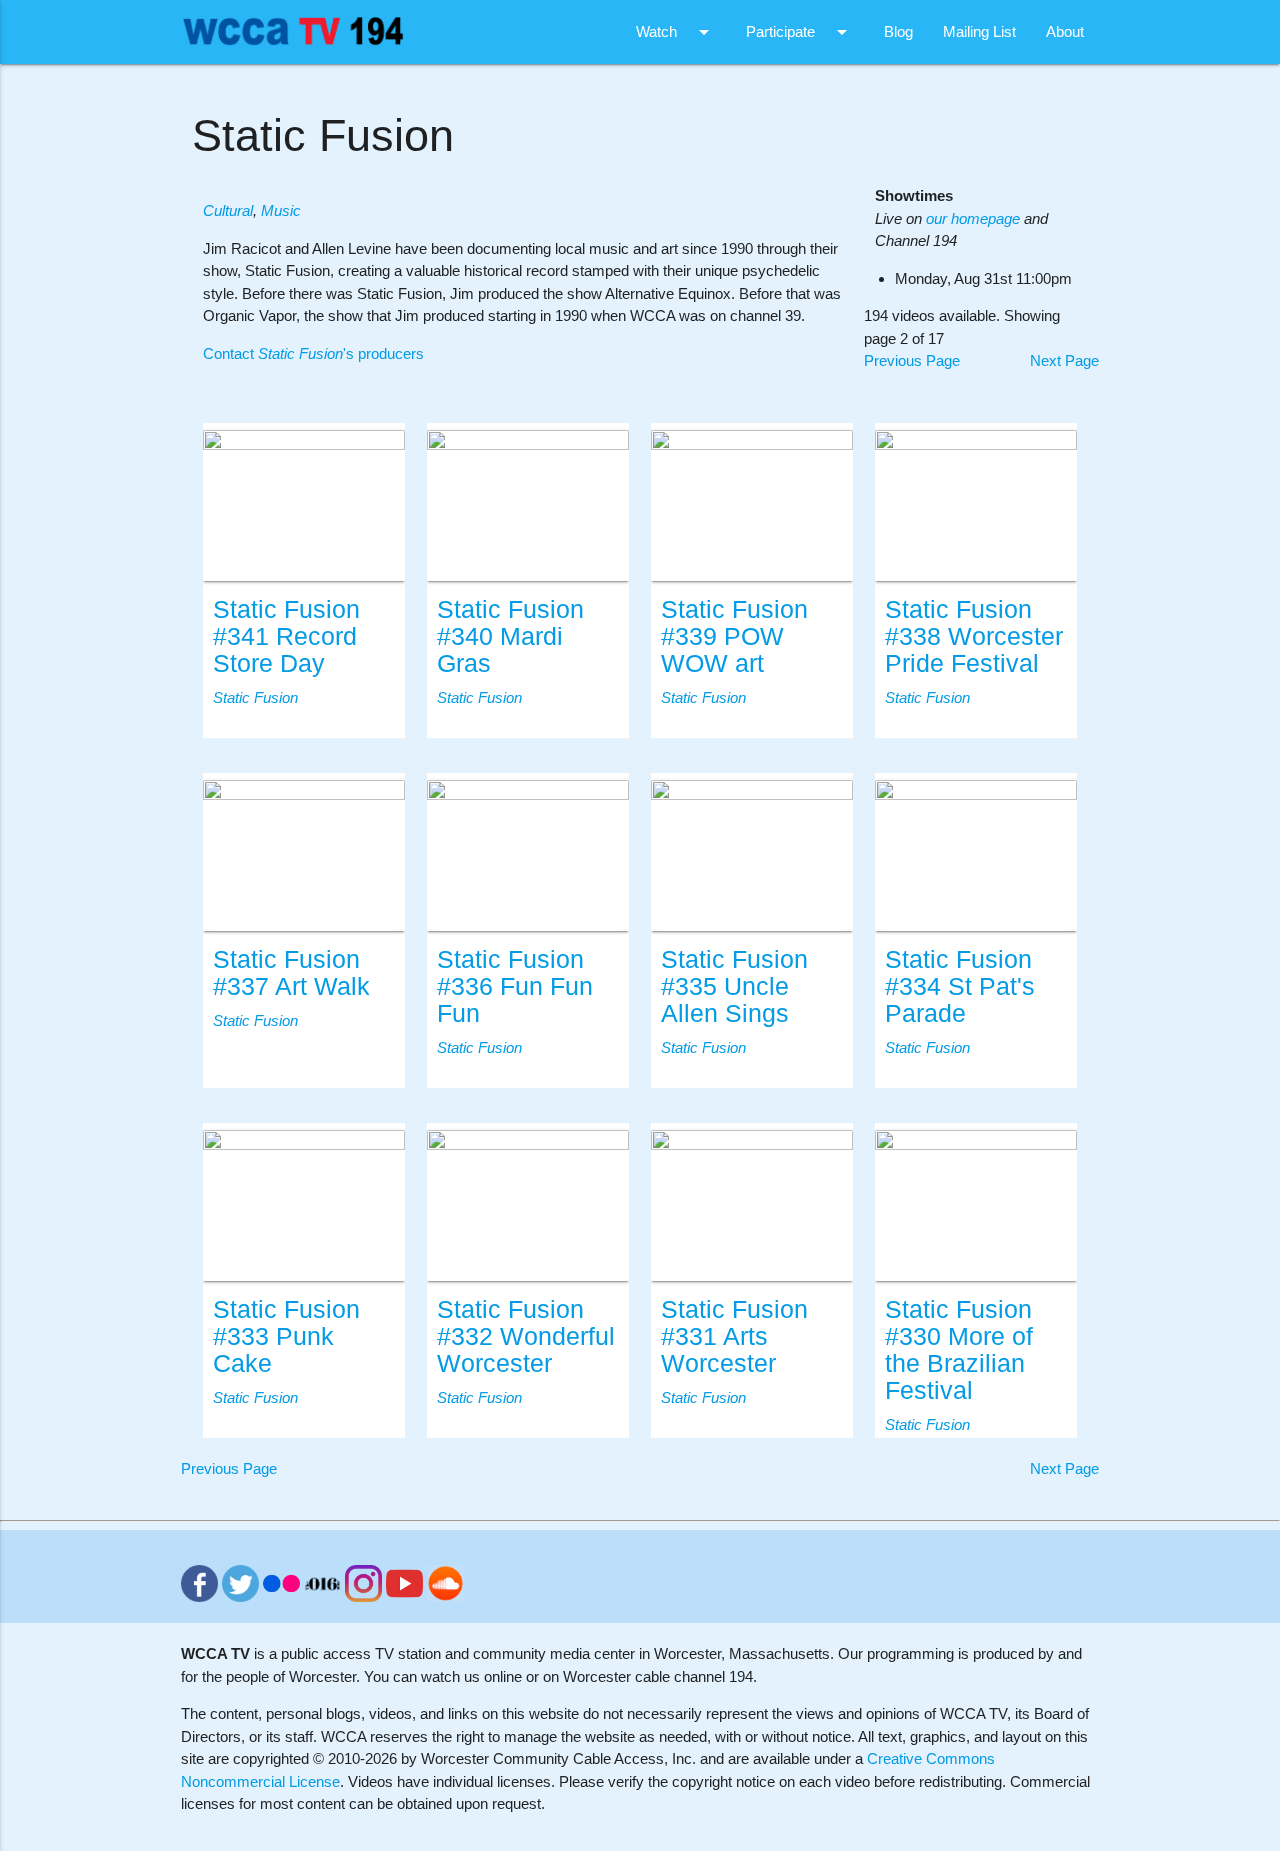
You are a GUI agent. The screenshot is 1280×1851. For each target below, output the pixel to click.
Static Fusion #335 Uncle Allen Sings (734, 986)
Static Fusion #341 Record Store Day (286, 636)
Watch (676, 32)
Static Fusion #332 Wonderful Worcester (526, 1336)
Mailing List (979, 31)
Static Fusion (255, 697)
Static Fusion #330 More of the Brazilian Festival (959, 1350)
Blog (898, 31)
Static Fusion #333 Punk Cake (286, 1336)
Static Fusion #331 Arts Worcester (734, 1336)
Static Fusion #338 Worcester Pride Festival (974, 636)
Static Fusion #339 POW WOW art (734, 636)
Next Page (1064, 360)
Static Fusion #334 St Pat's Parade (960, 986)
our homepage (973, 218)
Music (281, 210)
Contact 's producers (313, 353)
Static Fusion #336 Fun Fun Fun (515, 986)
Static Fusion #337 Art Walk (291, 973)
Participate (800, 32)
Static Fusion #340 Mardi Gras (510, 636)
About (1065, 31)
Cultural (228, 210)
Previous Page (912, 360)
